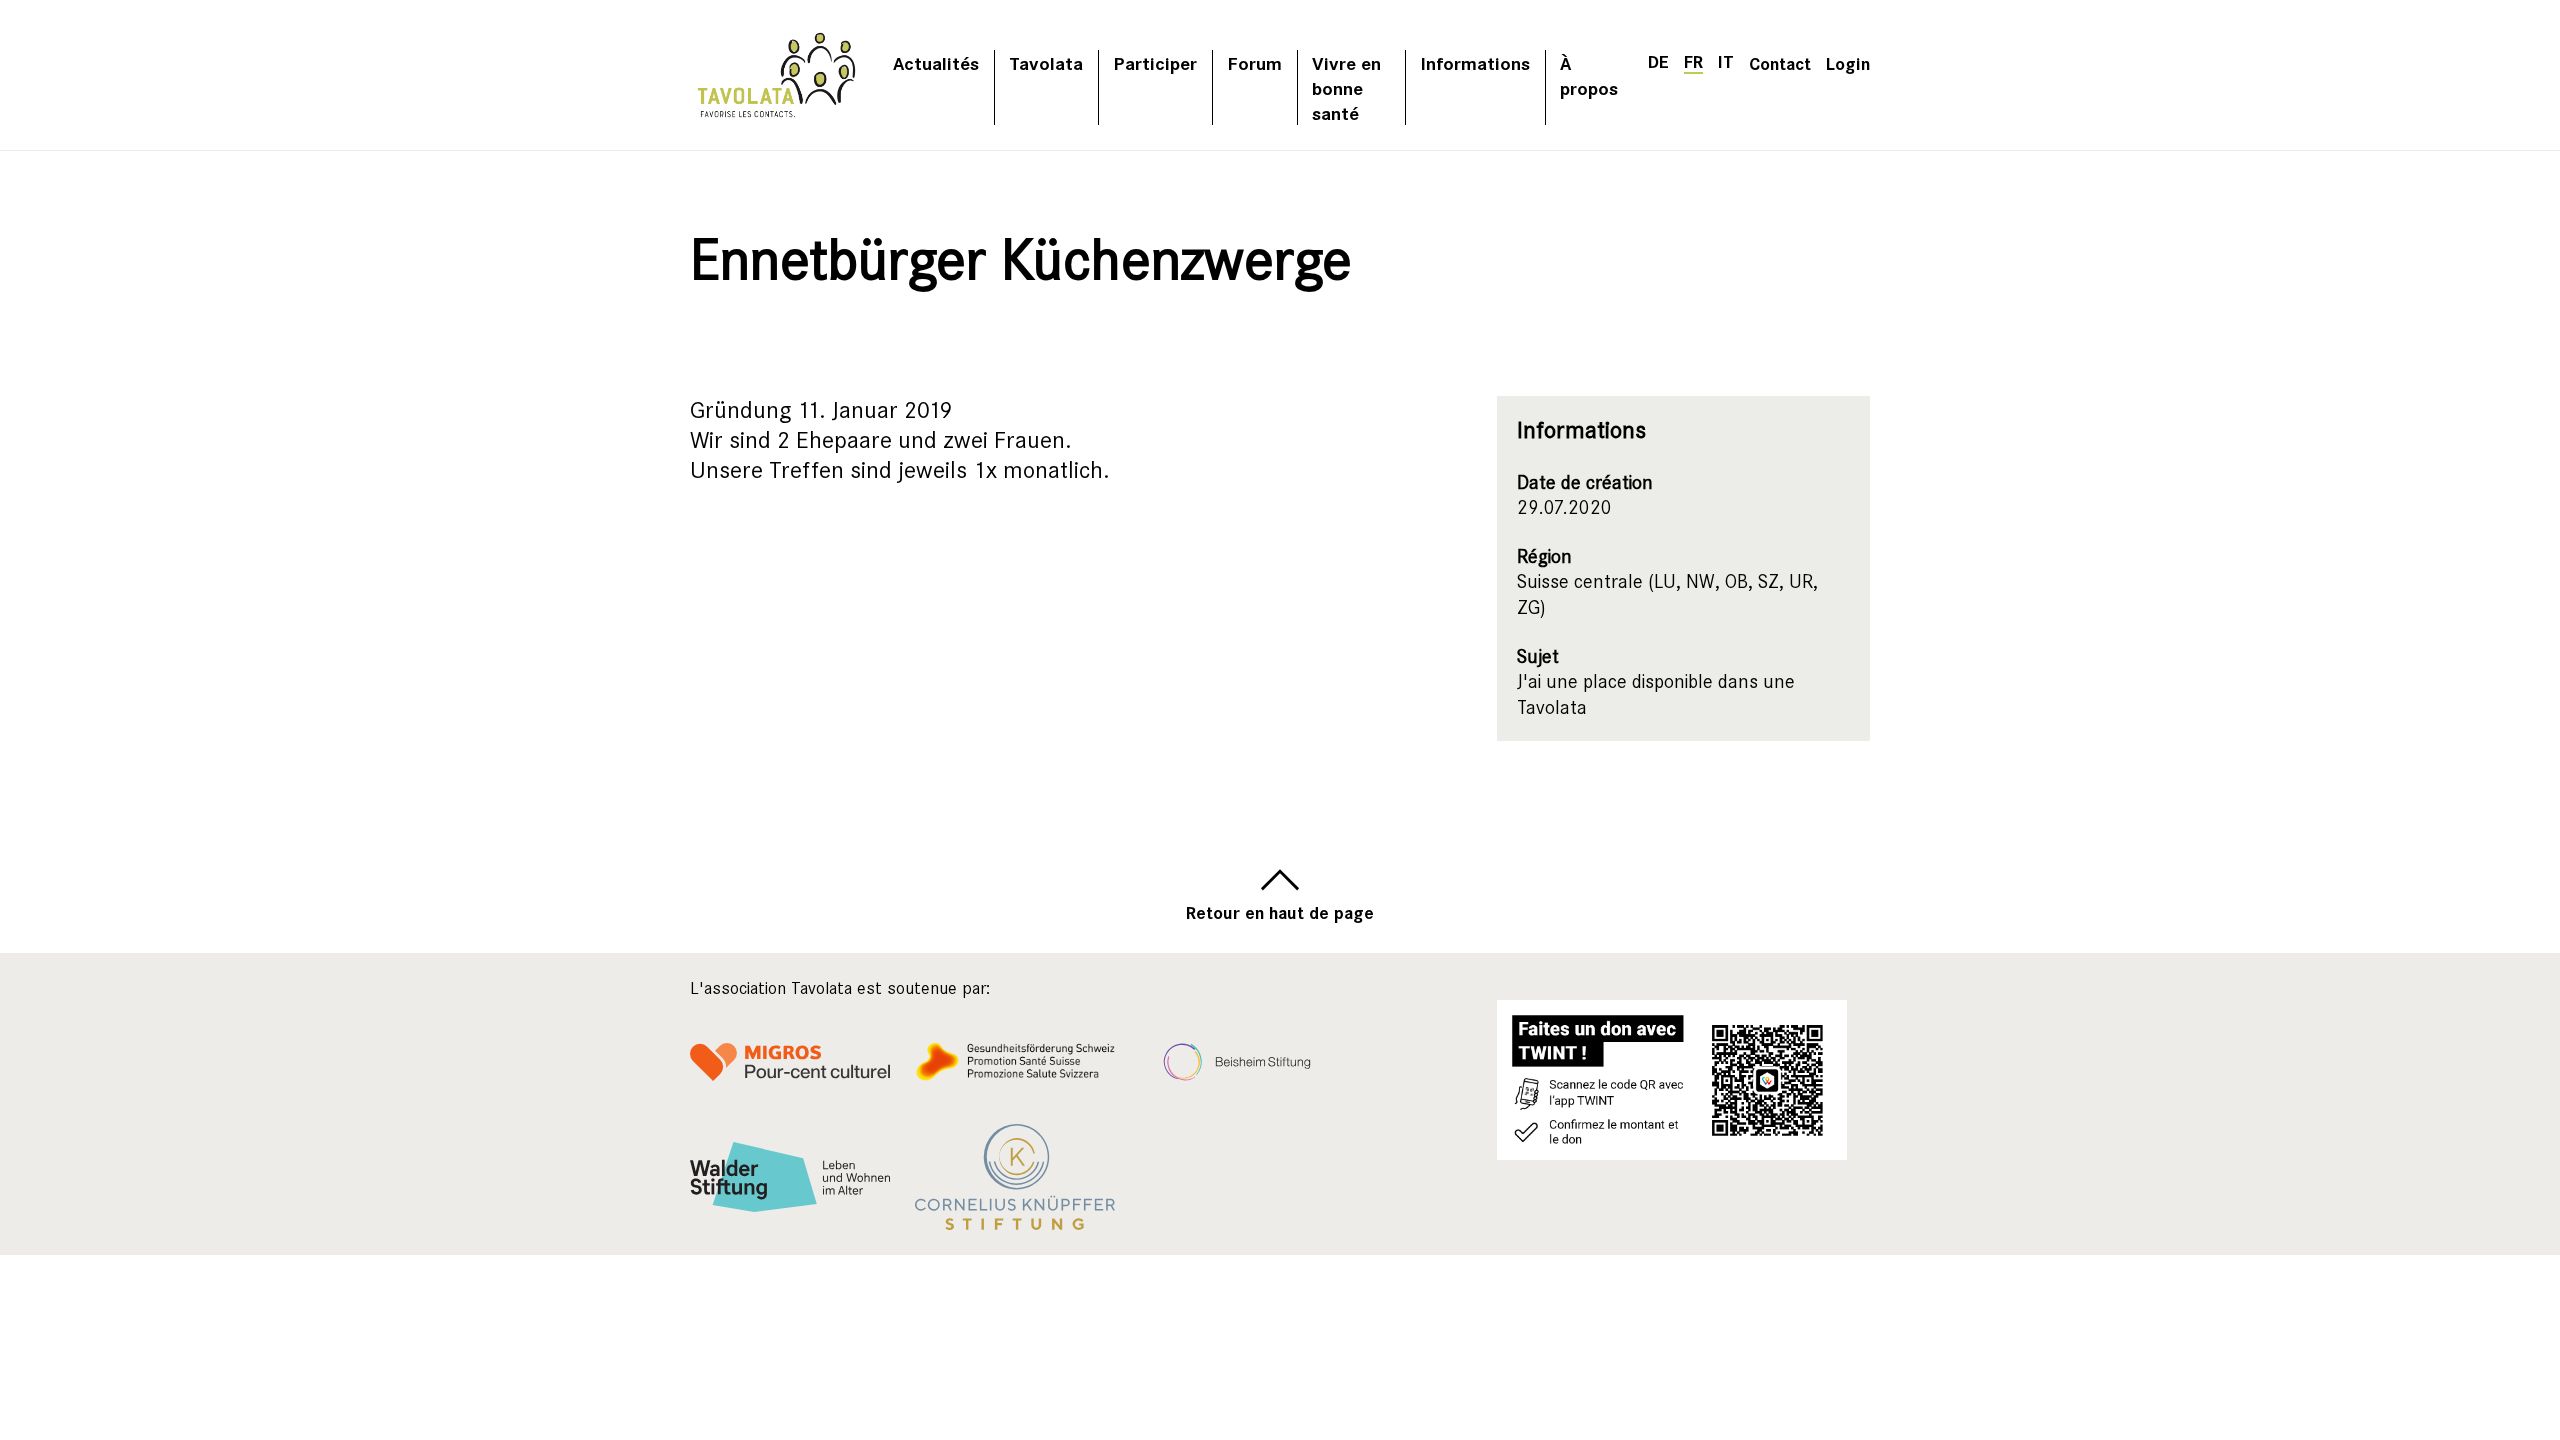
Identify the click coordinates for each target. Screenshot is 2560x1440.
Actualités (936, 62)
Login (1848, 62)
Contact (1780, 62)
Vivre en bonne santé (1346, 87)
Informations (1475, 62)
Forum (1254, 62)
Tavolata (1046, 62)
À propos (1589, 75)
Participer (1155, 62)
